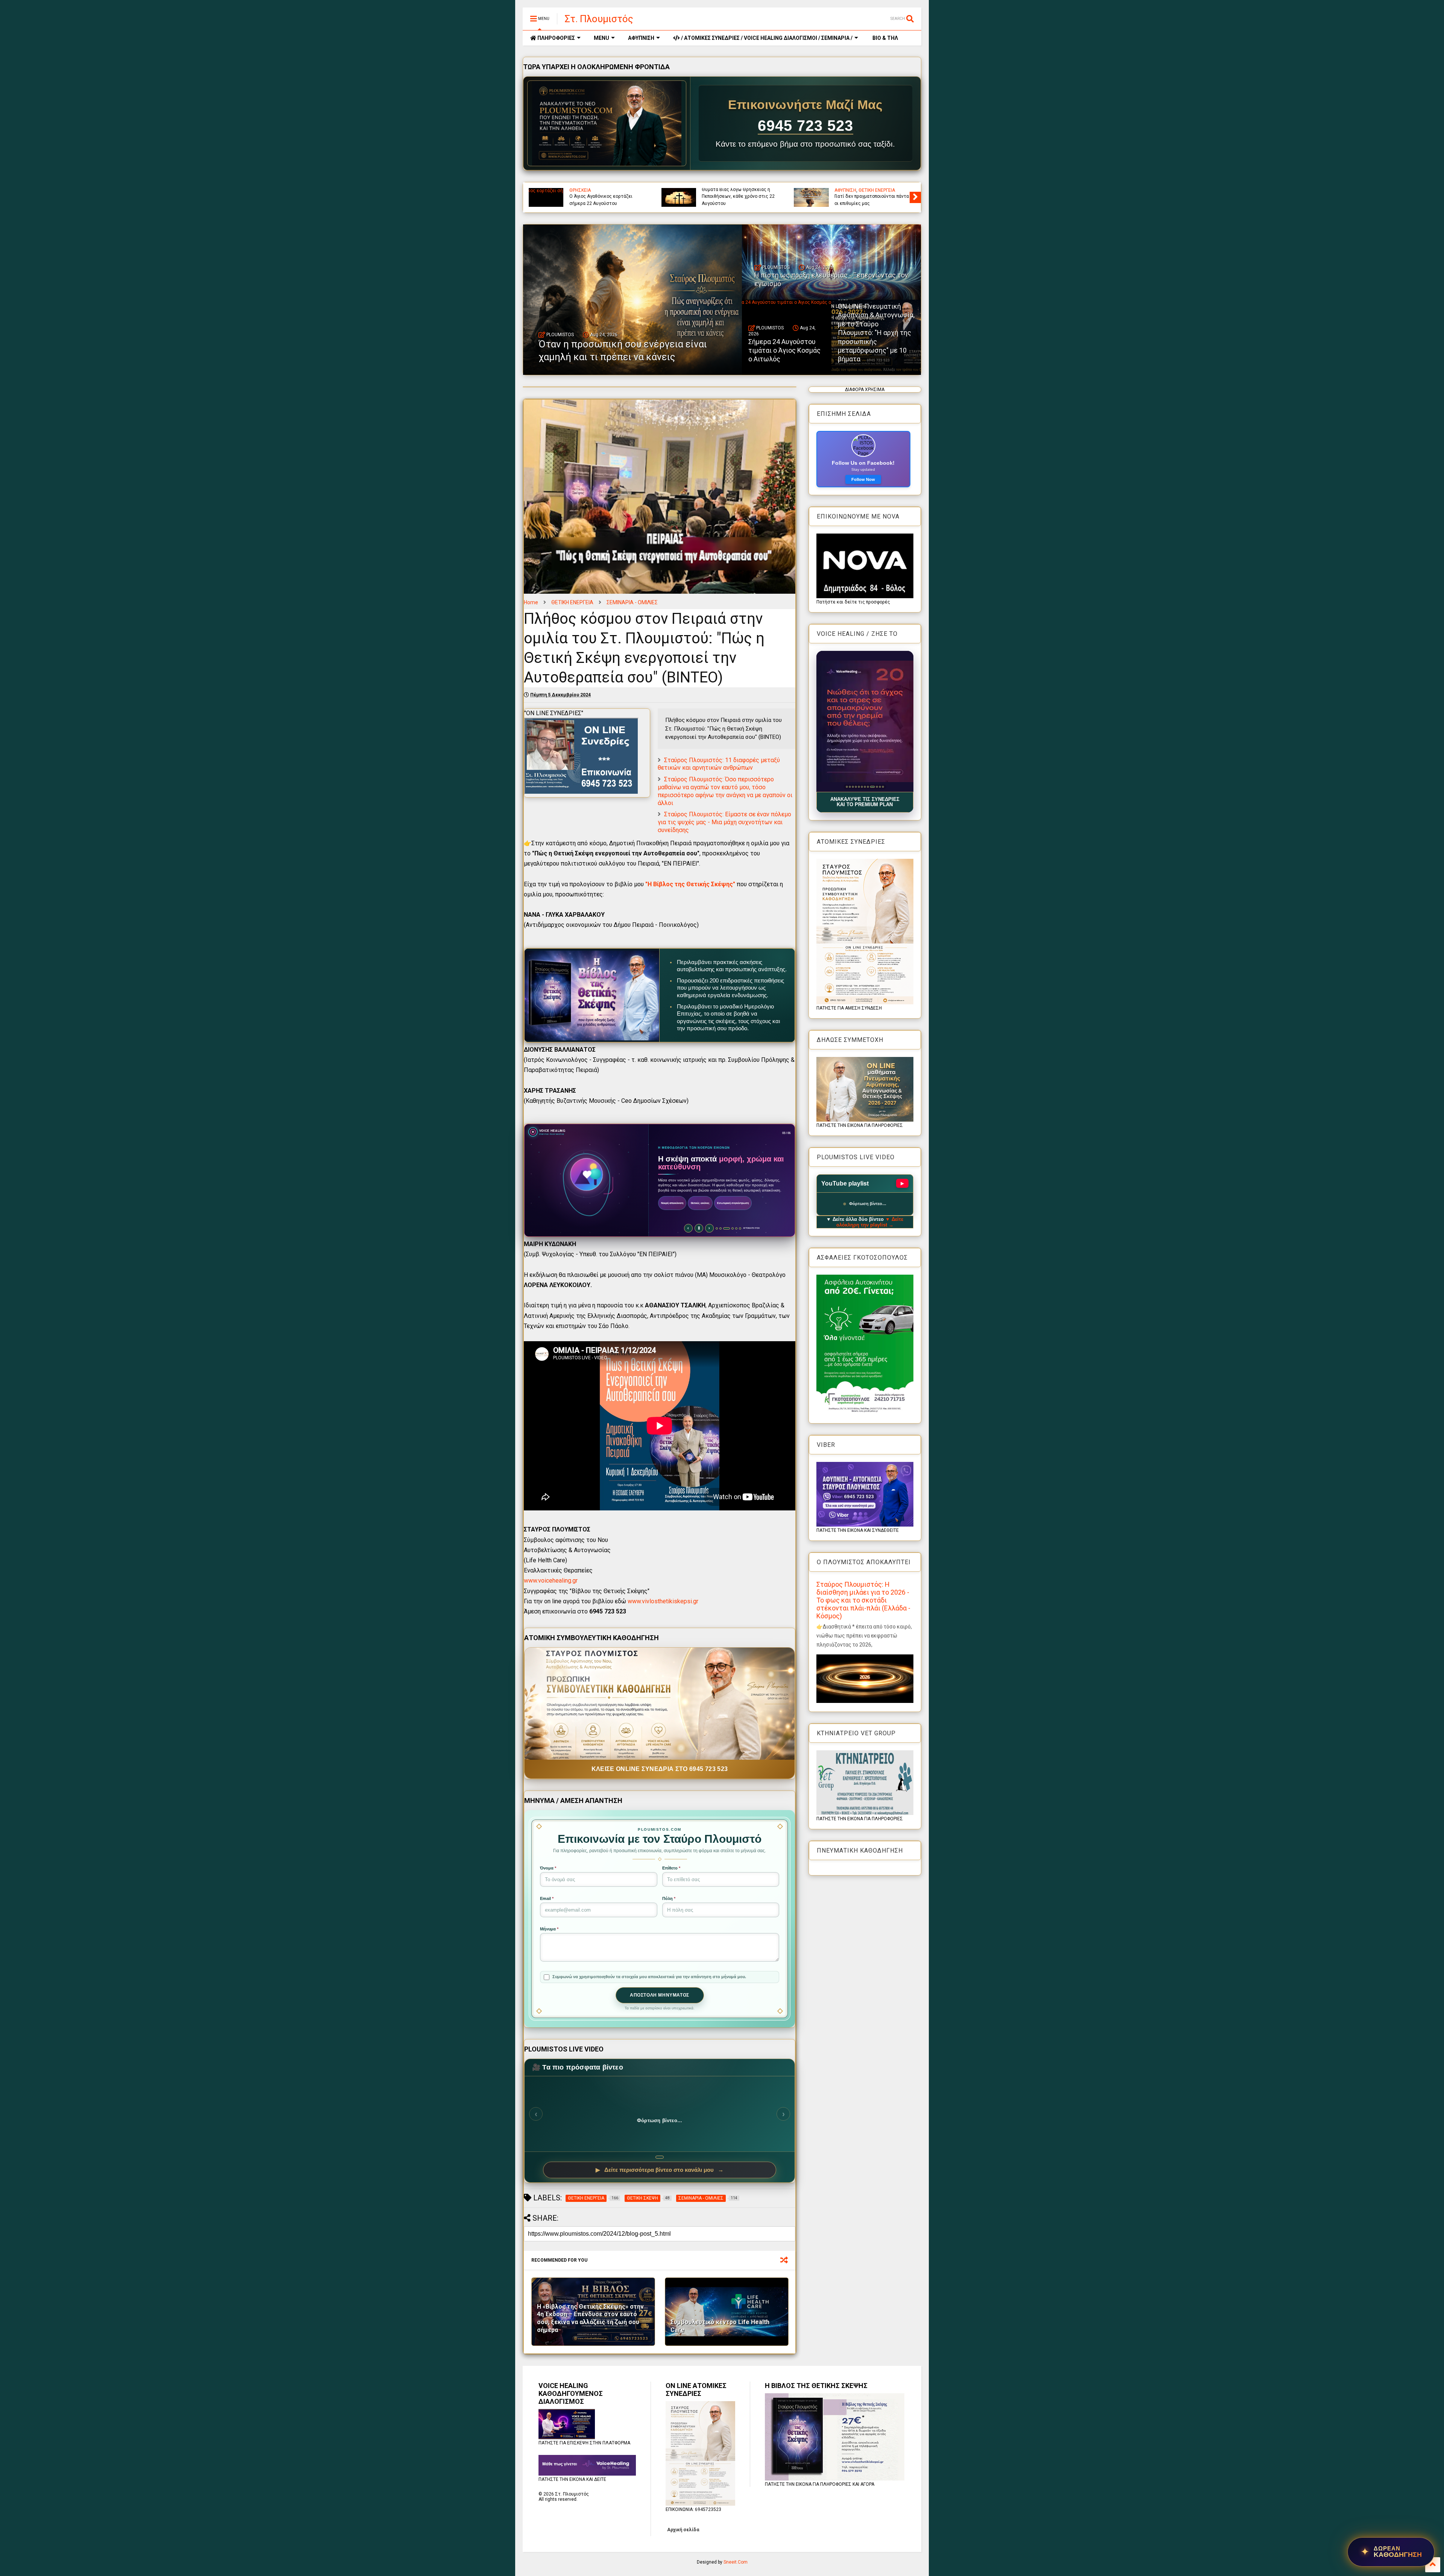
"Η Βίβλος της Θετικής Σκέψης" (691, 884)
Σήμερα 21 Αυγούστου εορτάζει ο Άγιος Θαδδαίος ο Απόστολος (605, 200)
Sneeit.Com (736, 2562)
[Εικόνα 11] (880, 787)
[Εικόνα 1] (848, 787)
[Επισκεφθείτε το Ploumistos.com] (607, 123)
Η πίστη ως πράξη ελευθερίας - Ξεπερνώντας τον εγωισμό (867, 200)
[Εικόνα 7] (868, 787)
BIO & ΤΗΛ (885, 38)
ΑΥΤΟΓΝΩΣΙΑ (848, 190)
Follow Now (863, 479)
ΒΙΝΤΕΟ (895, 190)
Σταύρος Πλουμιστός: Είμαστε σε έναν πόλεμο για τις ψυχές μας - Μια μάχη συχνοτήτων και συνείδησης (724, 822)
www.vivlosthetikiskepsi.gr (663, 1601)
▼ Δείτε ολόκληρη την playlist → (870, 1222)
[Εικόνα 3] (856, 787)
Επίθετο (671, 1868)
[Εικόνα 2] (853, 787)
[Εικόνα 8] (871, 787)
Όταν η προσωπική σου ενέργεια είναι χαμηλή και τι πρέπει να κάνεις (736, 196)
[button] (865, 721)
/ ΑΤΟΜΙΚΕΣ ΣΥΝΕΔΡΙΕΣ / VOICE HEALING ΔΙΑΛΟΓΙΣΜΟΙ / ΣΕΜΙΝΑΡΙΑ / (766, 38)
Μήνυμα (549, 1929)
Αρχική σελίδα (683, 2530)
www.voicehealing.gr (551, 1581)
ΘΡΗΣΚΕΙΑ (580, 190)
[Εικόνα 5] (862, 787)
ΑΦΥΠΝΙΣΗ (641, 38)
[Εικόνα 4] (859, 787)
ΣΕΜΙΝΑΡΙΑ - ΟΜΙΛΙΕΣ (632, 602)
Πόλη (669, 1898)
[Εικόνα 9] (874, 787)
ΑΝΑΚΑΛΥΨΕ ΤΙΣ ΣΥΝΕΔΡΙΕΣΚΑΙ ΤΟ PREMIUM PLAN (865, 802)
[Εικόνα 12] (883, 787)
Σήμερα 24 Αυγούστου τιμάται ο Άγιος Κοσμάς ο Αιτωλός (784, 350)
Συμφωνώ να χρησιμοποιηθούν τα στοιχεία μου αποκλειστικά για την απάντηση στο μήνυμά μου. (649, 1977)
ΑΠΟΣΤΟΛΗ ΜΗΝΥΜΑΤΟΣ (660, 1995)
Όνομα (548, 1868)
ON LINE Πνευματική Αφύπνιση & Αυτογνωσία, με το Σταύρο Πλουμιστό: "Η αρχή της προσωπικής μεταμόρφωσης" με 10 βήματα (876, 333)
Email (547, 1898)
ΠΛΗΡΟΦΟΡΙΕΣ (556, 38)
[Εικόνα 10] (877, 787)
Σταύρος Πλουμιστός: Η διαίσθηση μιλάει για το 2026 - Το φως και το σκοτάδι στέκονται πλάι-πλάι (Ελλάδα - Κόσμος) (863, 1600)
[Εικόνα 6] (865, 787)
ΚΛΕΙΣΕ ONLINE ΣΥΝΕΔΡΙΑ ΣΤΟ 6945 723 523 (660, 1769)
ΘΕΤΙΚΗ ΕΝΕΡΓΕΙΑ (572, 602)
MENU (601, 38)
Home (531, 602)
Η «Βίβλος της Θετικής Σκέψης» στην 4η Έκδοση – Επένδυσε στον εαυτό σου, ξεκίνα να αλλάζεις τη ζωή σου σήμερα (590, 2318)
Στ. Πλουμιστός (599, 19)
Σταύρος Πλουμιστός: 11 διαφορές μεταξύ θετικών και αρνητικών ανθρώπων (719, 764)
